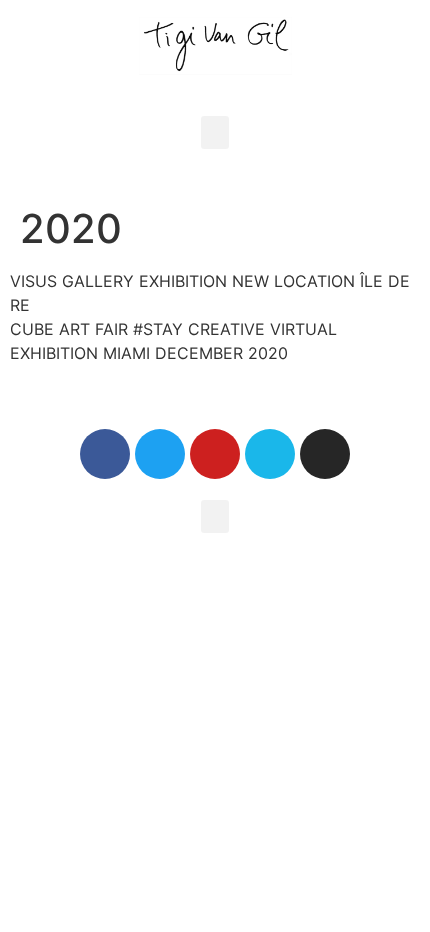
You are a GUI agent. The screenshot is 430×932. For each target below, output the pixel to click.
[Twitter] (160, 454)
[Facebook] (105, 454)
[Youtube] (215, 454)
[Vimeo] (270, 454)
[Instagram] (325, 454)
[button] (215, 132)
